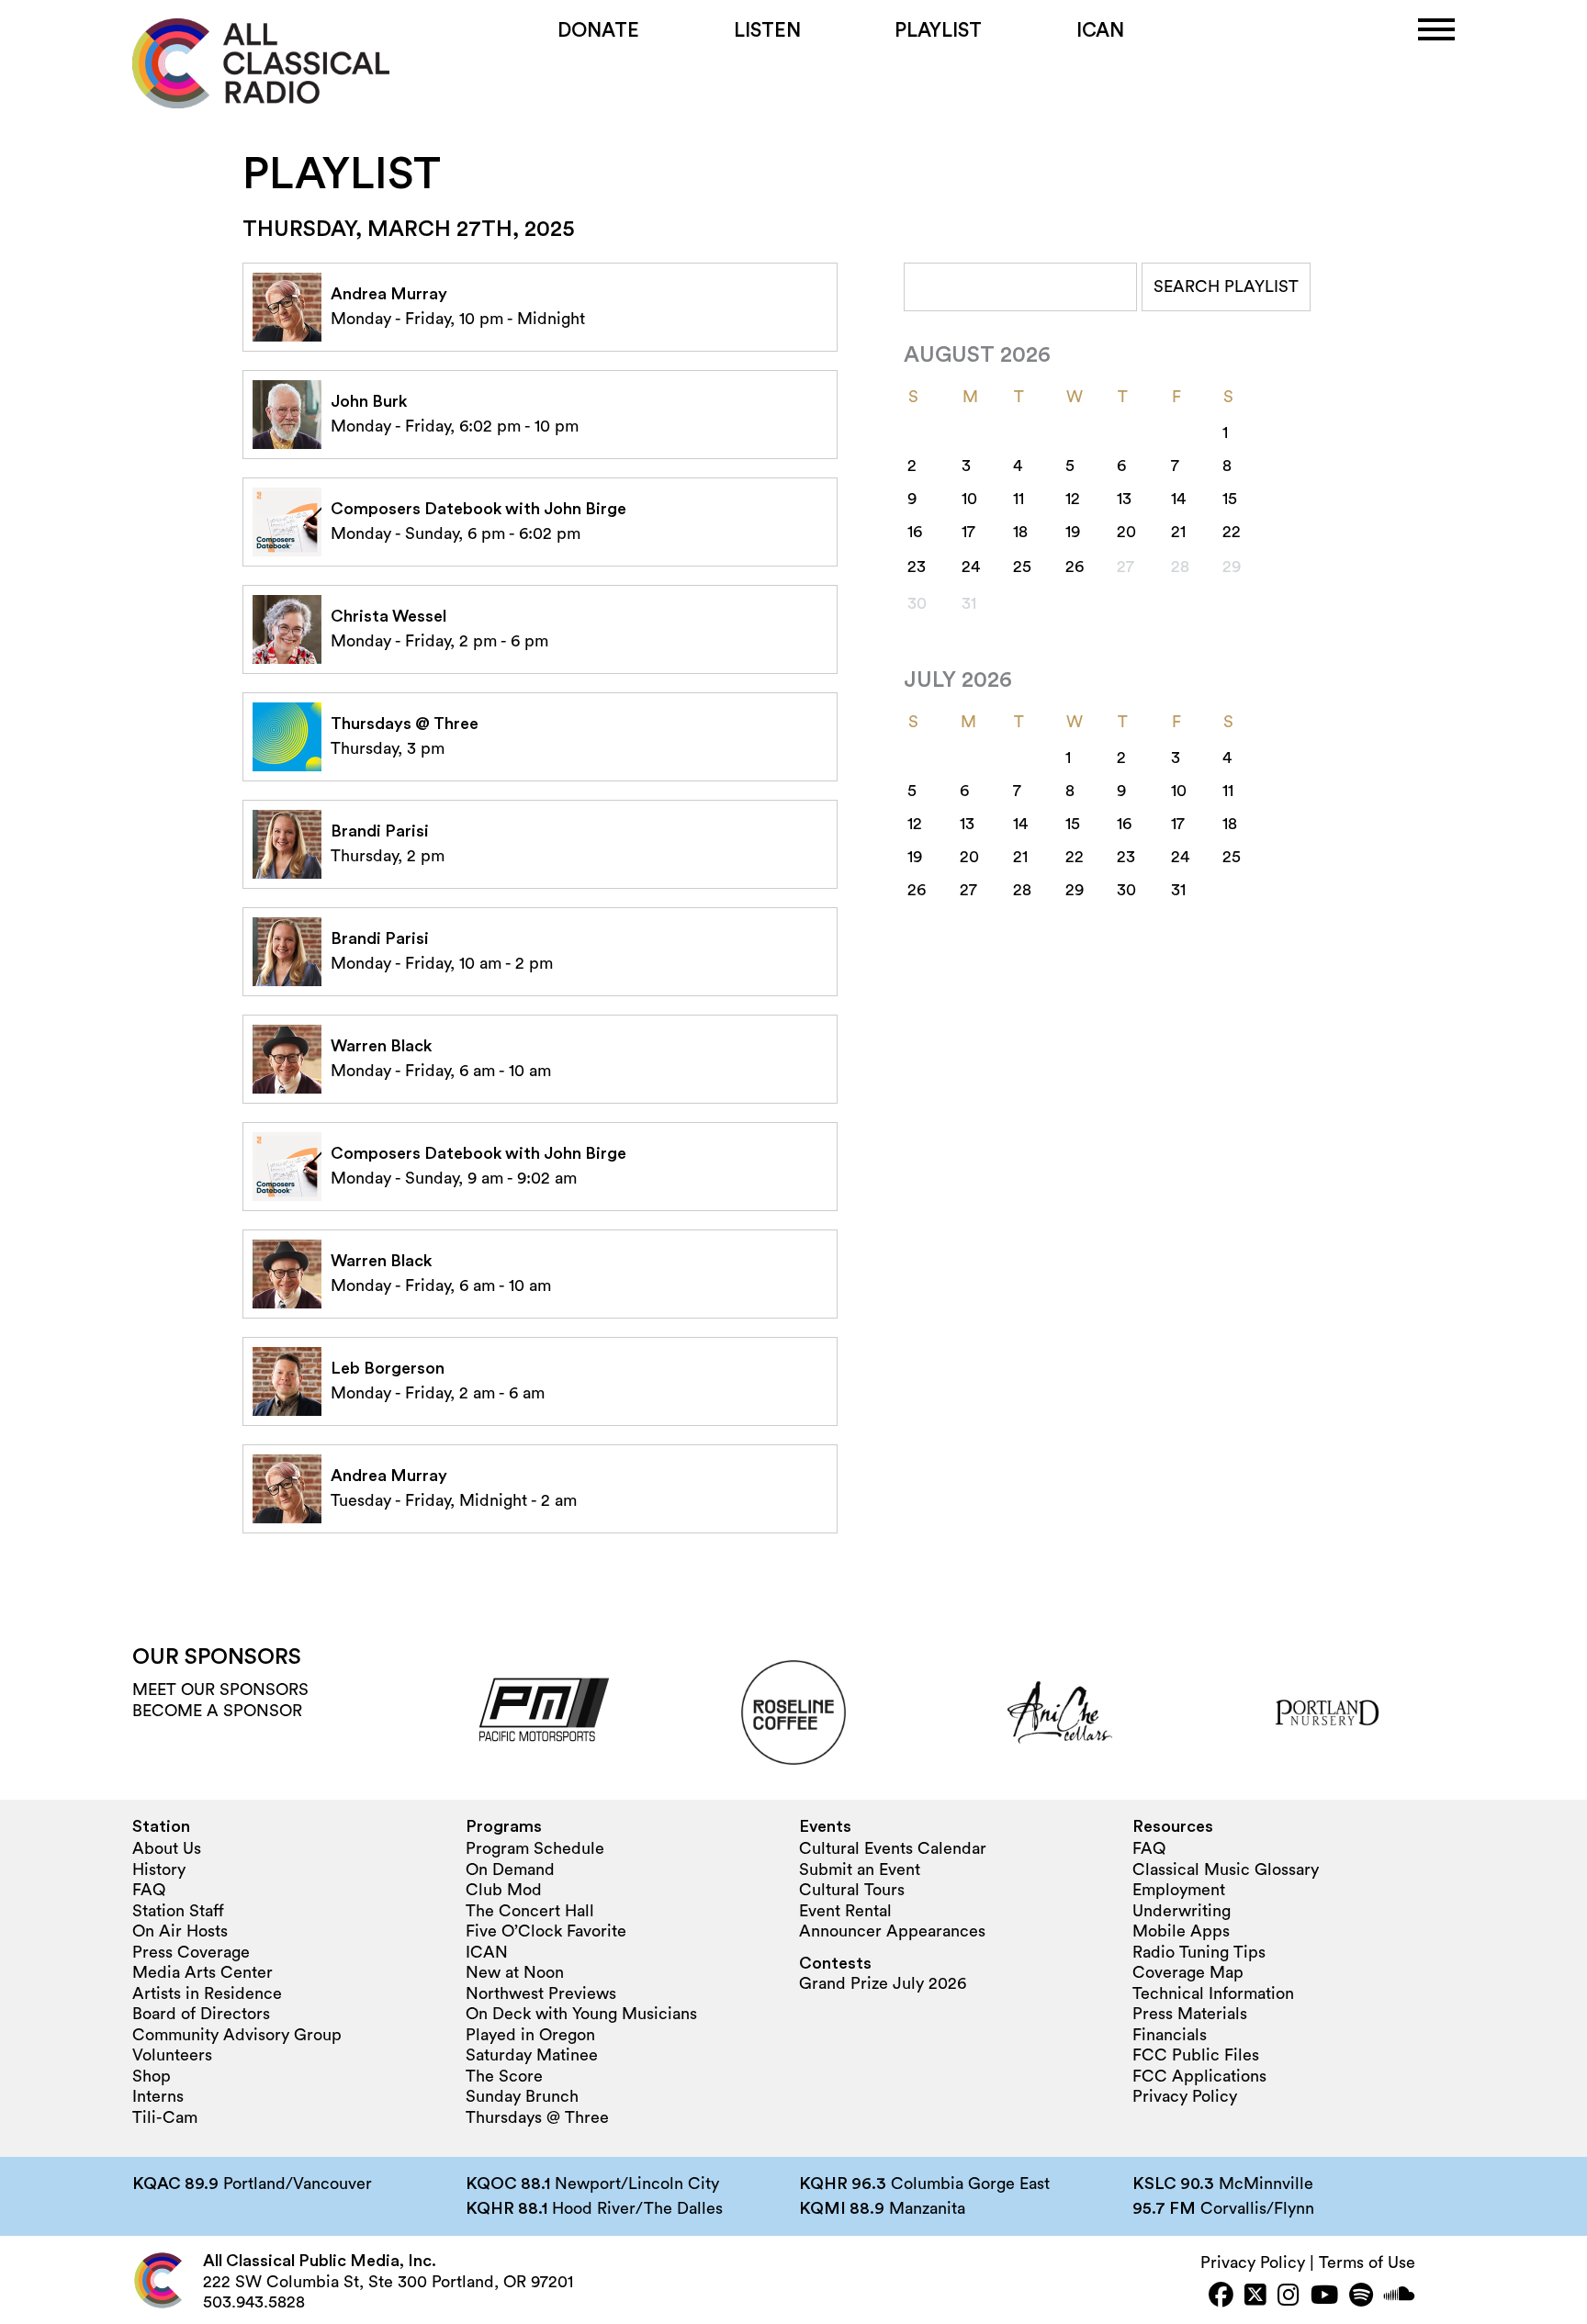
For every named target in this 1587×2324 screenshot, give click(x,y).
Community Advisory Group (237, 2035)
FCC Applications (1199, 2076)
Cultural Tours (852, 1890)
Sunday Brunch (522, 2096)
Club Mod (504, 1890)
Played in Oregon (530, 2035)
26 (1075, 567)
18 (1020, 532)
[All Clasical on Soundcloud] (1400, 2297)
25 (1022, 567)
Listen (767, 31)
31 (1178, 890)
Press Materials (1190, 2014)
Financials (1170, 2035)
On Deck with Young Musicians (581, 2014)
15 (1230, 499)
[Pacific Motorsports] (527, 1712)
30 (1126, 890)
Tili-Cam (165, 2117)
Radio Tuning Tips (1199, 1952)
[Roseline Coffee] (793, 1712)
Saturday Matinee (532, 2055)
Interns (158, 2096)
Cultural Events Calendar (893, 1848)
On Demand (510, 1869)
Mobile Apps (1181, 1931)
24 (971, 567)
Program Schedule (535, 1848)
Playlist (938, 31)
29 (1075, 890)
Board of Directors (201, 2014)
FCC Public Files (1196, 2055)
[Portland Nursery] (1327, 1712)
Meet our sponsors (220, 1690)
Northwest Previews (541, 1993)
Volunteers (172, 2055)
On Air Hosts (180, 1931)
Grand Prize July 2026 (883, 1983)
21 (1178, 532)
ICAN (1100, 31)
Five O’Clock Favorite (546, 1931)
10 (969, 499)
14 (1178, 499)
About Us (167, 1848)
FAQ (149, 1890)
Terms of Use (1367, 2262)
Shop (152, 2076)
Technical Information (1213, 1993)
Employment (1179, 1890)
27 (968, 890)
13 (1124, 499)
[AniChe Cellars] (1060, 1712)
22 (1232, 532)
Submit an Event (860, 1869)
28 (1022, 890)
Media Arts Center (203, 1972)
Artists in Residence (207, 1993)
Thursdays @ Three (537, 2117)
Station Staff (178, 1911)
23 (917, 567)
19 (1073, 532)
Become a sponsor (217, 1711)
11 (1019, 499)
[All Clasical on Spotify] (1361, 2297)
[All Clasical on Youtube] (1324, 2297)
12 (1073, 499)
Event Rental (845, 1911)
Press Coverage (191, 1952)
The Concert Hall (530, 1911)
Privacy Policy (1185, 2096)
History (159, 1869)
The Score (504, 2076)
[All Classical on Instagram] (1289, 2297)
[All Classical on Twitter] (1255, 2297)
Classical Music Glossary (1226, 1869)
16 (915, 532)
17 (968, 532)
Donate (598, 31)
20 (1126, 532)
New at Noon (515, 1972)
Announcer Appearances (892, 1931)
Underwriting (1182, 1911)
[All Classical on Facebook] (1221, 2297)
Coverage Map (1188, 1972)
